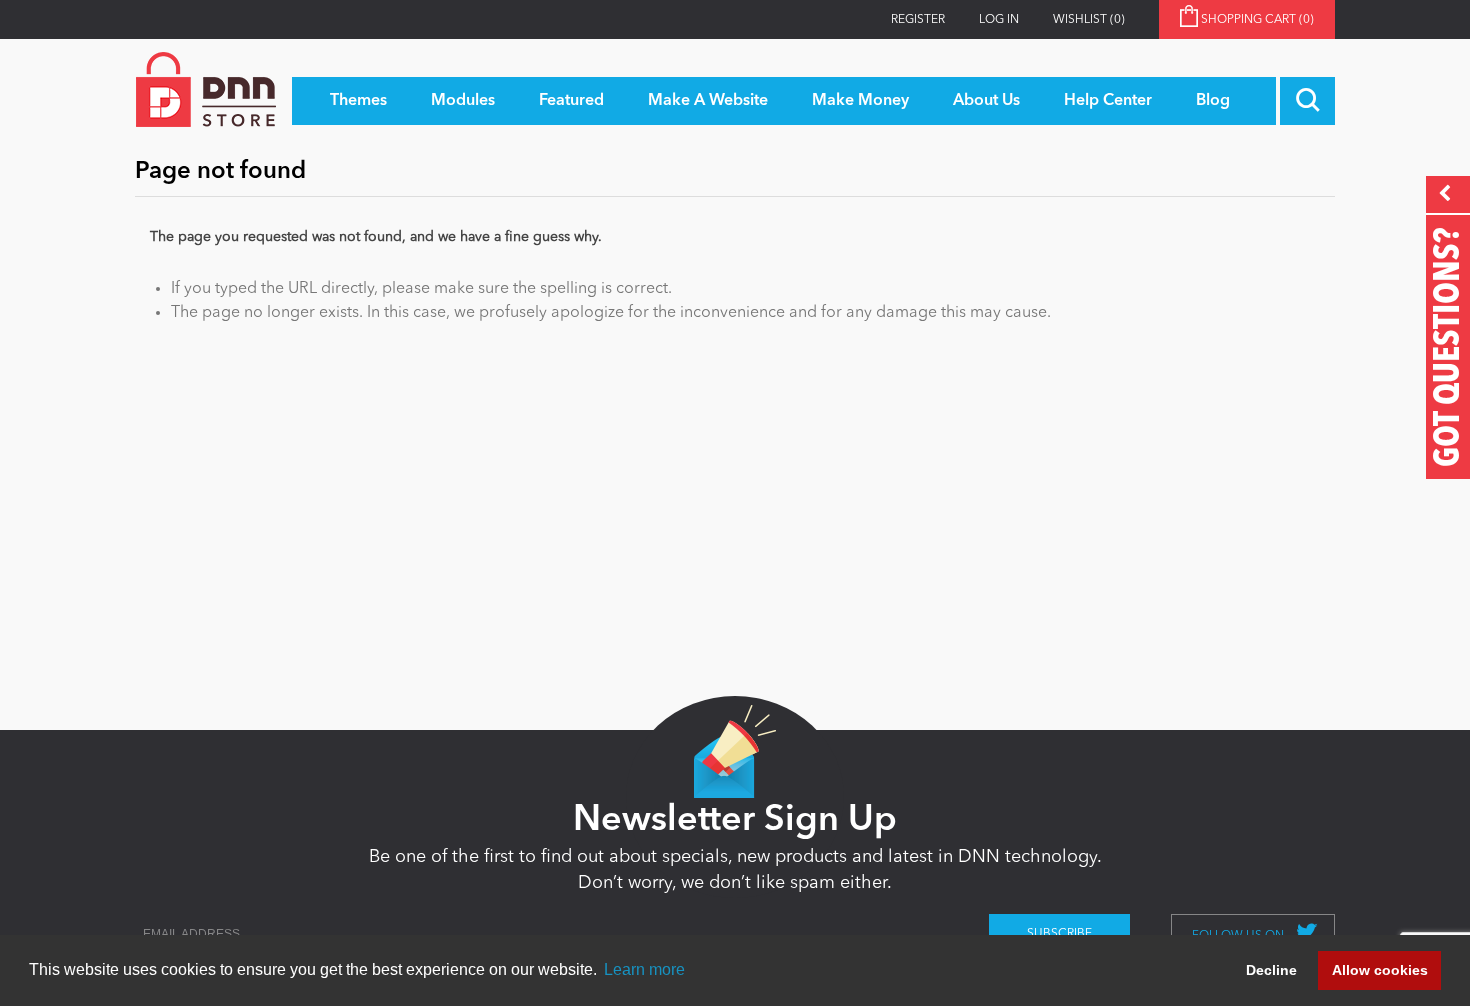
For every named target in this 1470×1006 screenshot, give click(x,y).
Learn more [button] (644, 969)
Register (918, 20)
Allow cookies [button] (1380, 970)
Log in (999, 20)
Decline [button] (1271, 970)
